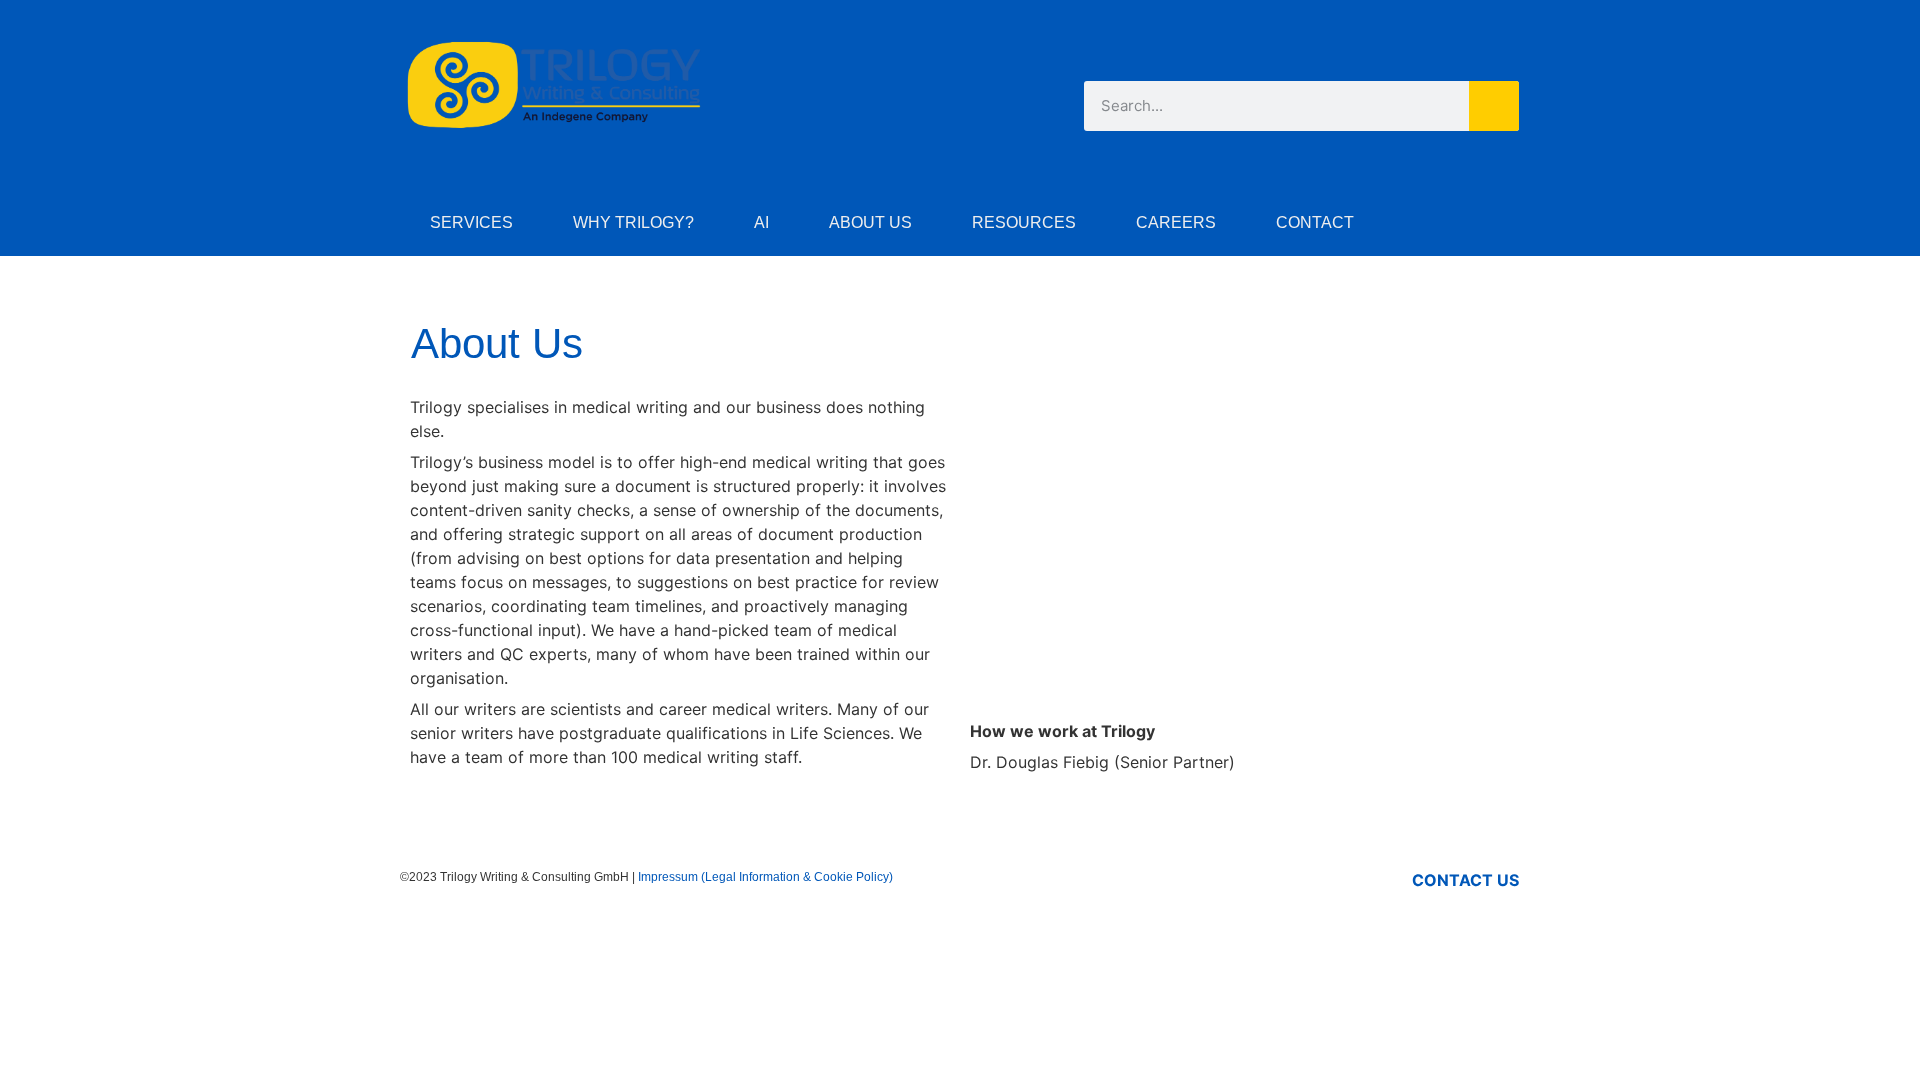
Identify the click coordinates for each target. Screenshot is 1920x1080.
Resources (1024, 222)
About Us (870, 222)
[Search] (1494, 106)
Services (471, 222)
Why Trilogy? (633, 222)
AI (761, 222)
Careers (1176, 222)
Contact (1315, 222)
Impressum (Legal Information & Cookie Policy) (765, 877)
